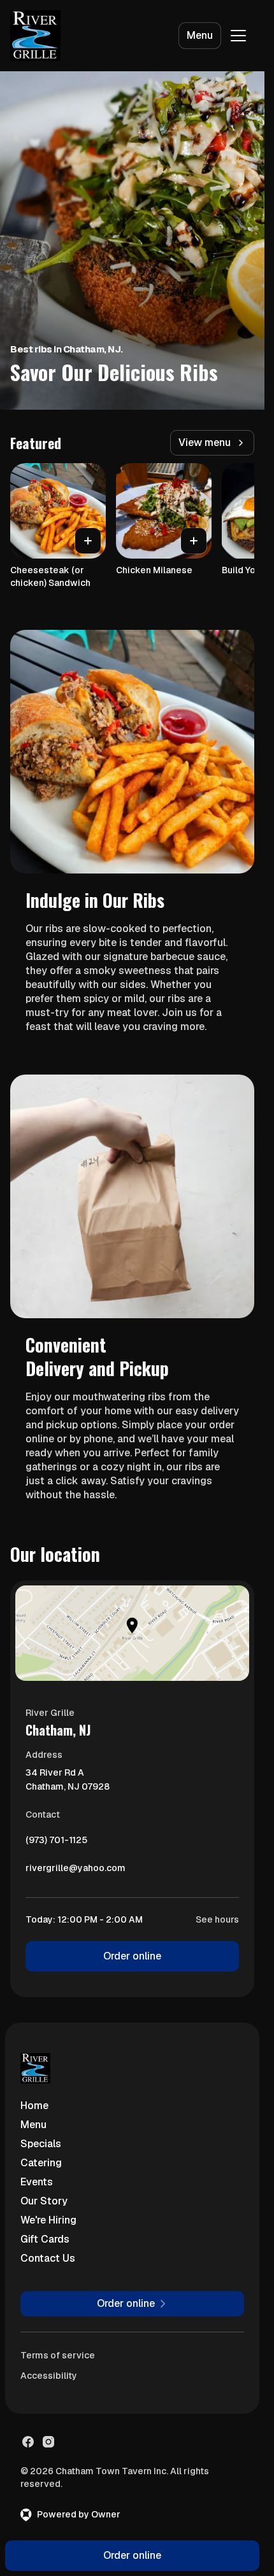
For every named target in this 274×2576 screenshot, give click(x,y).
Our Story (44, 2201)
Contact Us (48, 2258)
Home (34, 2106)
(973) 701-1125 (56, 1843)
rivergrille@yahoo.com (76, 1871)
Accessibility (49, 2376)
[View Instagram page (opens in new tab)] (48, 2442)
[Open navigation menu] (238, 36)
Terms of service (58, 2355)
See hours (217, 1919)
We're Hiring (48, 2220)
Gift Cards (45, 2239)
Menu (200, 35)
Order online (132, 1956)
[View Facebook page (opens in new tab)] (28, 2442)
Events (37, 2182)
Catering (41, 2163)
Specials (41, 2144)
